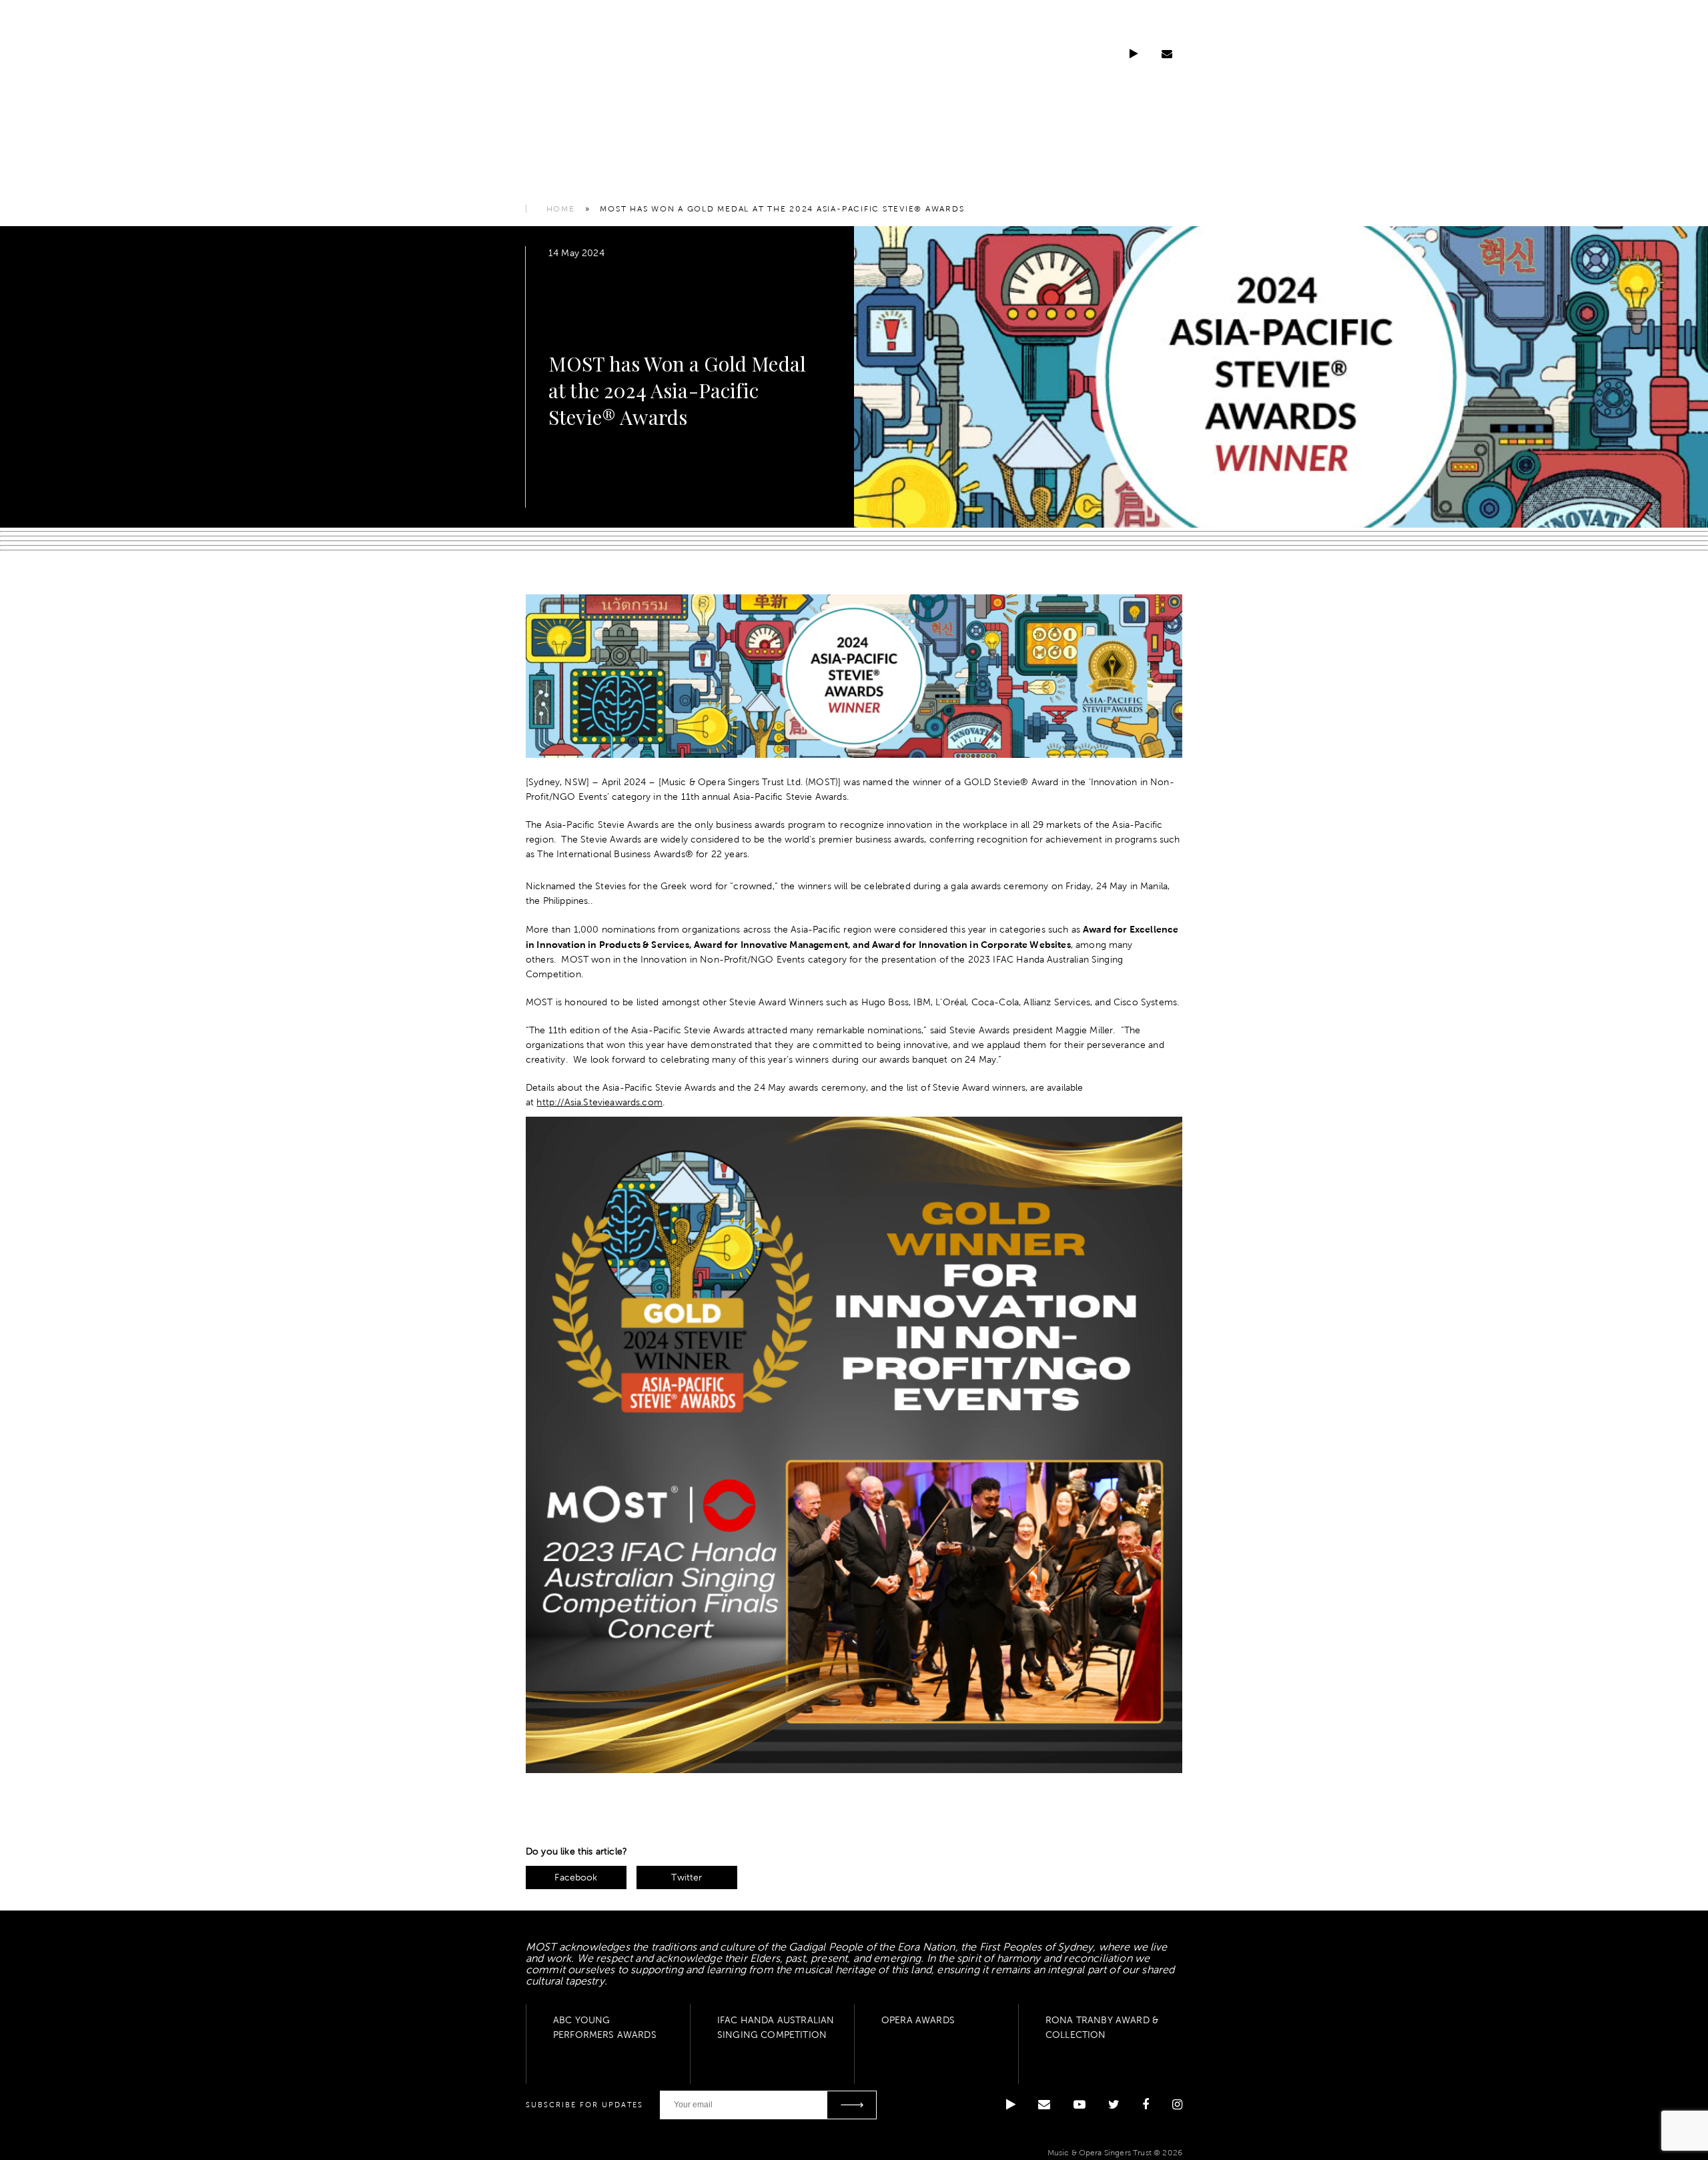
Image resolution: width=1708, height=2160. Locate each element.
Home (561, 209)
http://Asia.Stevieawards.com (599, 1102)
